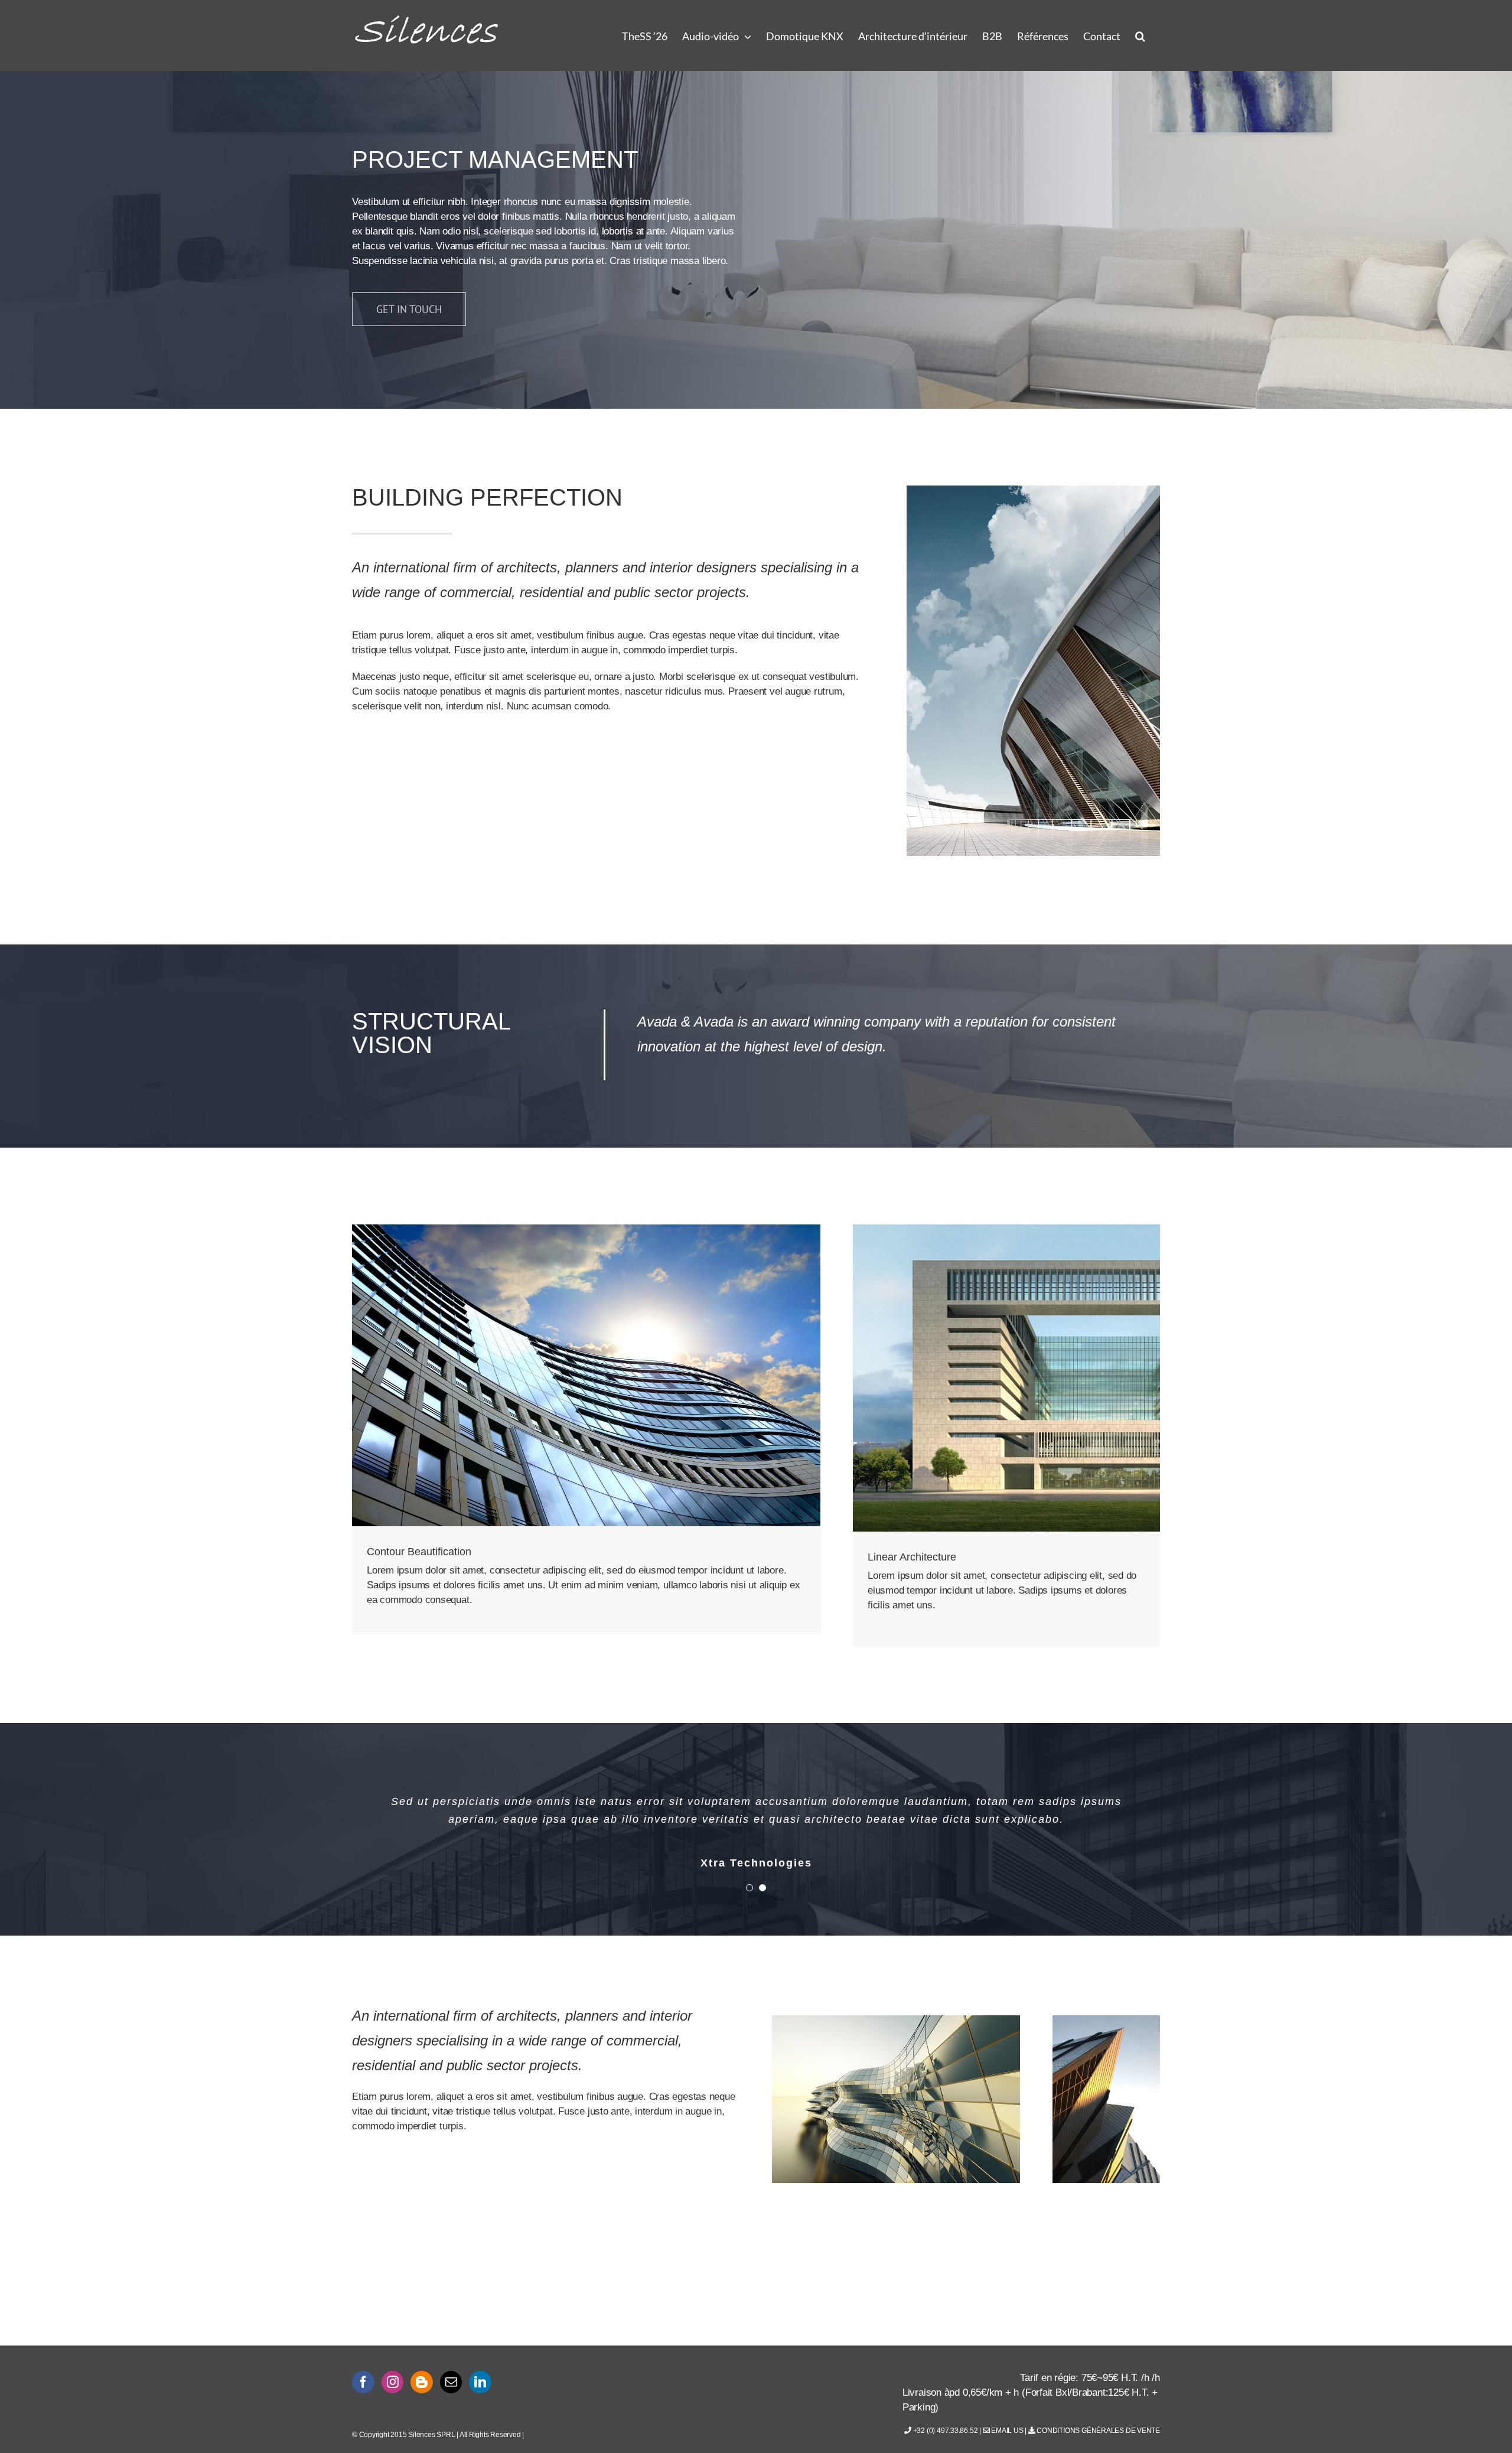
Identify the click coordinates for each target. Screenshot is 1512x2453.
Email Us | (1008, 2431)
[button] (1140, 35)
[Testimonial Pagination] (750, 1888)
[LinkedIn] (480, 2382)
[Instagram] (393, 2382)
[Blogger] (422, 2382)
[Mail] (451, 2382)
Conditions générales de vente (1098, 2431)
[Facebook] (363, 2382)
